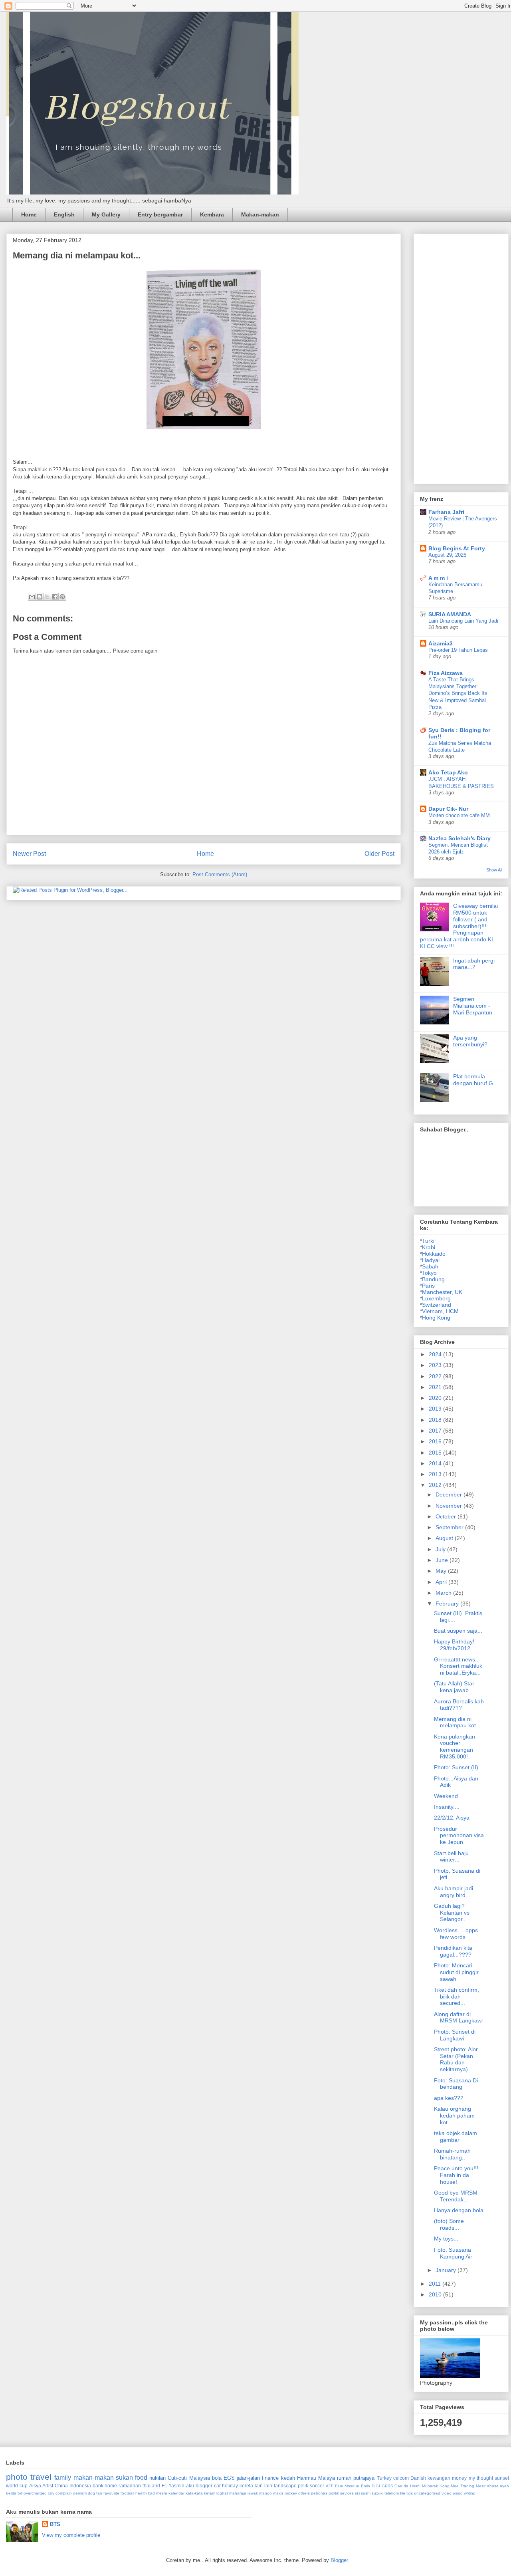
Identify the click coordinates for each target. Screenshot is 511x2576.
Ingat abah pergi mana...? (474, 964)
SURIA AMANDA (450, 614)
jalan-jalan (248, 2478)
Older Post (379, 854)
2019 (436, 1409)
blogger (204, 2486)
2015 (436, 1453)
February (448, 1604)
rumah (344, 2478)
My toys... (446, 2239)
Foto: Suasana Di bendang (456, 2084)
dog (91, 2493)
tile (403, 2493)
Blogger (339, 2560)
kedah (288, 2478)
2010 (436, 2294)
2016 (436, 1441)
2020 (436, 1398)
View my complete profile (71, 2535)
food (141, 2478)
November (450, 1506)
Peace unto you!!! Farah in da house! (456, 2175)
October (447, 1516)
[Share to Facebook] (55, 597)
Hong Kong (436, 1318)
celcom (401, 2478)
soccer (317, 2486)
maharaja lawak (244, 2493)
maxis (278, 2493)
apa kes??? (449, 2098)
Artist (48, 2486)
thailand (151, 2486)
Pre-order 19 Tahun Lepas (458, 650)
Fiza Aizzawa (446, 673)
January (447, 2270)
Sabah (430, 1266)
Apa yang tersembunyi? (470, 1041)
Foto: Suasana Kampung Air (453, 2253)
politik (334, 2493)
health (141, 2493)
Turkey (384, 2478)
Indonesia (80, 2486)
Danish (418, 2478)
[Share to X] (47, 597)
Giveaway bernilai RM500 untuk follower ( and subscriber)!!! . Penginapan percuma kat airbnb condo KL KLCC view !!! (459, 926)
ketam (210, 2493)
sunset (502, 2478)
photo (17, 2477)
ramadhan (130, 2486)
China (61, 2486)
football (127, 2493)
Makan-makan (260, 214)
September (450, 1527)
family (63, 2478)
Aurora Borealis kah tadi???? (459, 1705)
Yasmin (176, 2486)
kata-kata (194, 2493)
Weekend (446, 1796)
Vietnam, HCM (440, 1311)
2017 (436, 1431)
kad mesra (158, 2493)
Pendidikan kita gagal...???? (453, 1951)
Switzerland (437, 1305)
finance (270, 2478)
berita (11, 2493)
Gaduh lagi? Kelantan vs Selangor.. (452, 1913)
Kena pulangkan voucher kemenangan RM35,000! (455, 1746)
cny (51, 2493)
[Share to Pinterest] (62, 597)
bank (98, 2486)
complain (64, 2493)
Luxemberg (436, 1298)
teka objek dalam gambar (456, 2136)
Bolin (365, 2486)
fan (99, 2493)
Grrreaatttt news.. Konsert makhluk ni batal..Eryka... (458, 1666)
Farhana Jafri (446, 512)
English (64, 214)
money (459, 2478)
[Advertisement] (465, 357)
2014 (436, 1463)
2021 (436, 1387)
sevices (347, 2493)
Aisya (35, 2486)
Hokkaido (434, 1254)
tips (410, 2493)
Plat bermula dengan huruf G (473, 1080)
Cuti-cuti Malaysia (189, 2478)
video (447, 2493)
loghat (222, 2493)
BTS (55, 2524)
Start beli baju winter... (451, 1857)
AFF (330, 2486)
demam (80, 2493)
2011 (436, 2284)
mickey (291, 2493)
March (444, 1593)
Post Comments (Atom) (220, 874)
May (442, 1571)
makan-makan (94, 2478)
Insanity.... (447, 1807)
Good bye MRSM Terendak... (456, 2196)
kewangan (439, 2478)
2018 (436, 1420)
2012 (436, 1485)
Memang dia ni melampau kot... (457, 1722)
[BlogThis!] (40, 597)
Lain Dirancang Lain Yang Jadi (463, 621)
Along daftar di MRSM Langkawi (458, 2017)
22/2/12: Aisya (452, 1818)
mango (265, 2493)
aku (190, 2486)
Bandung (433, 1279)
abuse (493, 2486)
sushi (366, 2493)
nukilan (157, 2478)
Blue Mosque (347, 2486)
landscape (285, 2486)
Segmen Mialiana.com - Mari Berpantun (473, 1006)
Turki (428, 1241)
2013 (436, 1474)
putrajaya (364, 2478)
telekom (392, 2493)
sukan (124, 2478)
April (442, 1582)
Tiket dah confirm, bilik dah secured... (457, 1996)
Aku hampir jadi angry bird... (454, 1892)
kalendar (176, 2493)
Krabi (429, 1247)
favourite (111, 2493)
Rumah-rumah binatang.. (452, 2154)
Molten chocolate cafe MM (459, 815)
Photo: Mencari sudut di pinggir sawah (456, 1972)
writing (470, 2493)
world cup (17, 2486)
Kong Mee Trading (457, 2486)
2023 (436, 1365)
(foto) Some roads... (449, 2224)
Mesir (481, 2486)
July (441, 1549)
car (217, 2486)
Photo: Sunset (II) (456, 1767)
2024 (436, 1354)
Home (29, 214)
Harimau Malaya (316, 2478)
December (450, 1494)
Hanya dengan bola (459, 2210)
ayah (504, 2486)
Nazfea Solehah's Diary (460, 838)
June (443, 1560)
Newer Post (29, 854)
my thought (481, 2478)
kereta (246, 2486)
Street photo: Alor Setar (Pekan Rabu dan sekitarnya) (456, 2059)
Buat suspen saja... (458, 1631)
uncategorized (427, 2493)
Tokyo (429, 1273)
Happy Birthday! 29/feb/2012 (454, 1645)
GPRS (387, 2486)
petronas (319, 2493)
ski (357, 2493)
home (111, 2486)
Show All (494, 870)
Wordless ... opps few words (456, 1934)
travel (41, 2477)
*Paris (427, 1286)
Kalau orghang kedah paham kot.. (454, 2116)
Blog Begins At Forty (457, 548)
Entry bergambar (160, 214)
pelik (303, 2486)
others (304, 2493)
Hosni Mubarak (424, 2486)
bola (217, 2478)
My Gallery (106, 214)
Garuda (401, 2486)
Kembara (212, 214)
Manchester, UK (442, 1292)
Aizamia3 (441, 643)
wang (458, 2493)
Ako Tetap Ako (448, 772)
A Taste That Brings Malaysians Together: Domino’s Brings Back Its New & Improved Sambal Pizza (458, 693)
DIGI (376, 2486)
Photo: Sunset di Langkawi (455, 2035)
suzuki (377, 2493)
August (445, 1538)
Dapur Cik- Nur (448, 809)
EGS (229, 2478)
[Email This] (32, 597)
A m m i (438, 578)
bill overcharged (32, 2493)
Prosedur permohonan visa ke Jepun (459, 1836)
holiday (230, 2486)
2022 (436, 1376)
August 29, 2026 (447, 555)
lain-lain (263, 2486)
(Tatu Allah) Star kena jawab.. (454, 1687)
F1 (164, 2486)
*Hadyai (430, 1260)
